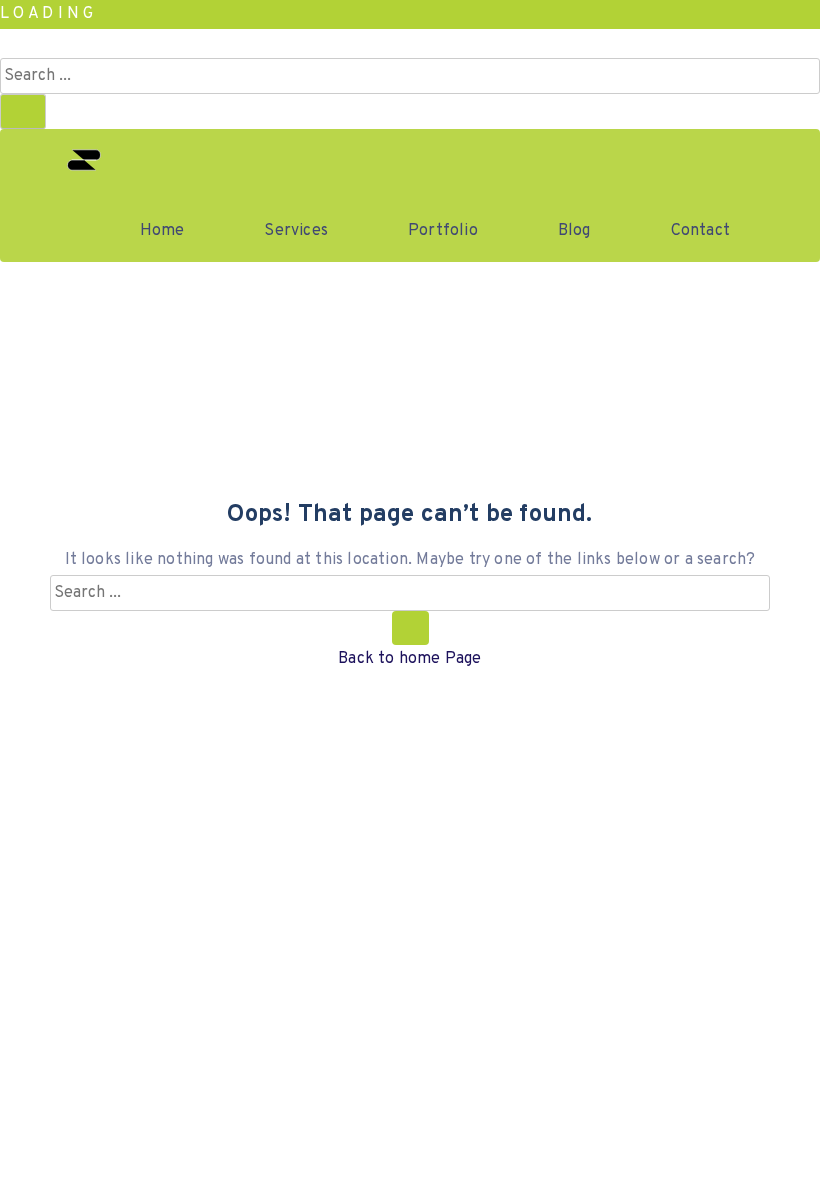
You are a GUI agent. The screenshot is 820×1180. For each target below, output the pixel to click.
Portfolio (443, 231)
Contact (700, 231)
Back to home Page (409, 659)
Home (162, 231)
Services (296, 231)
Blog (574, 231)
